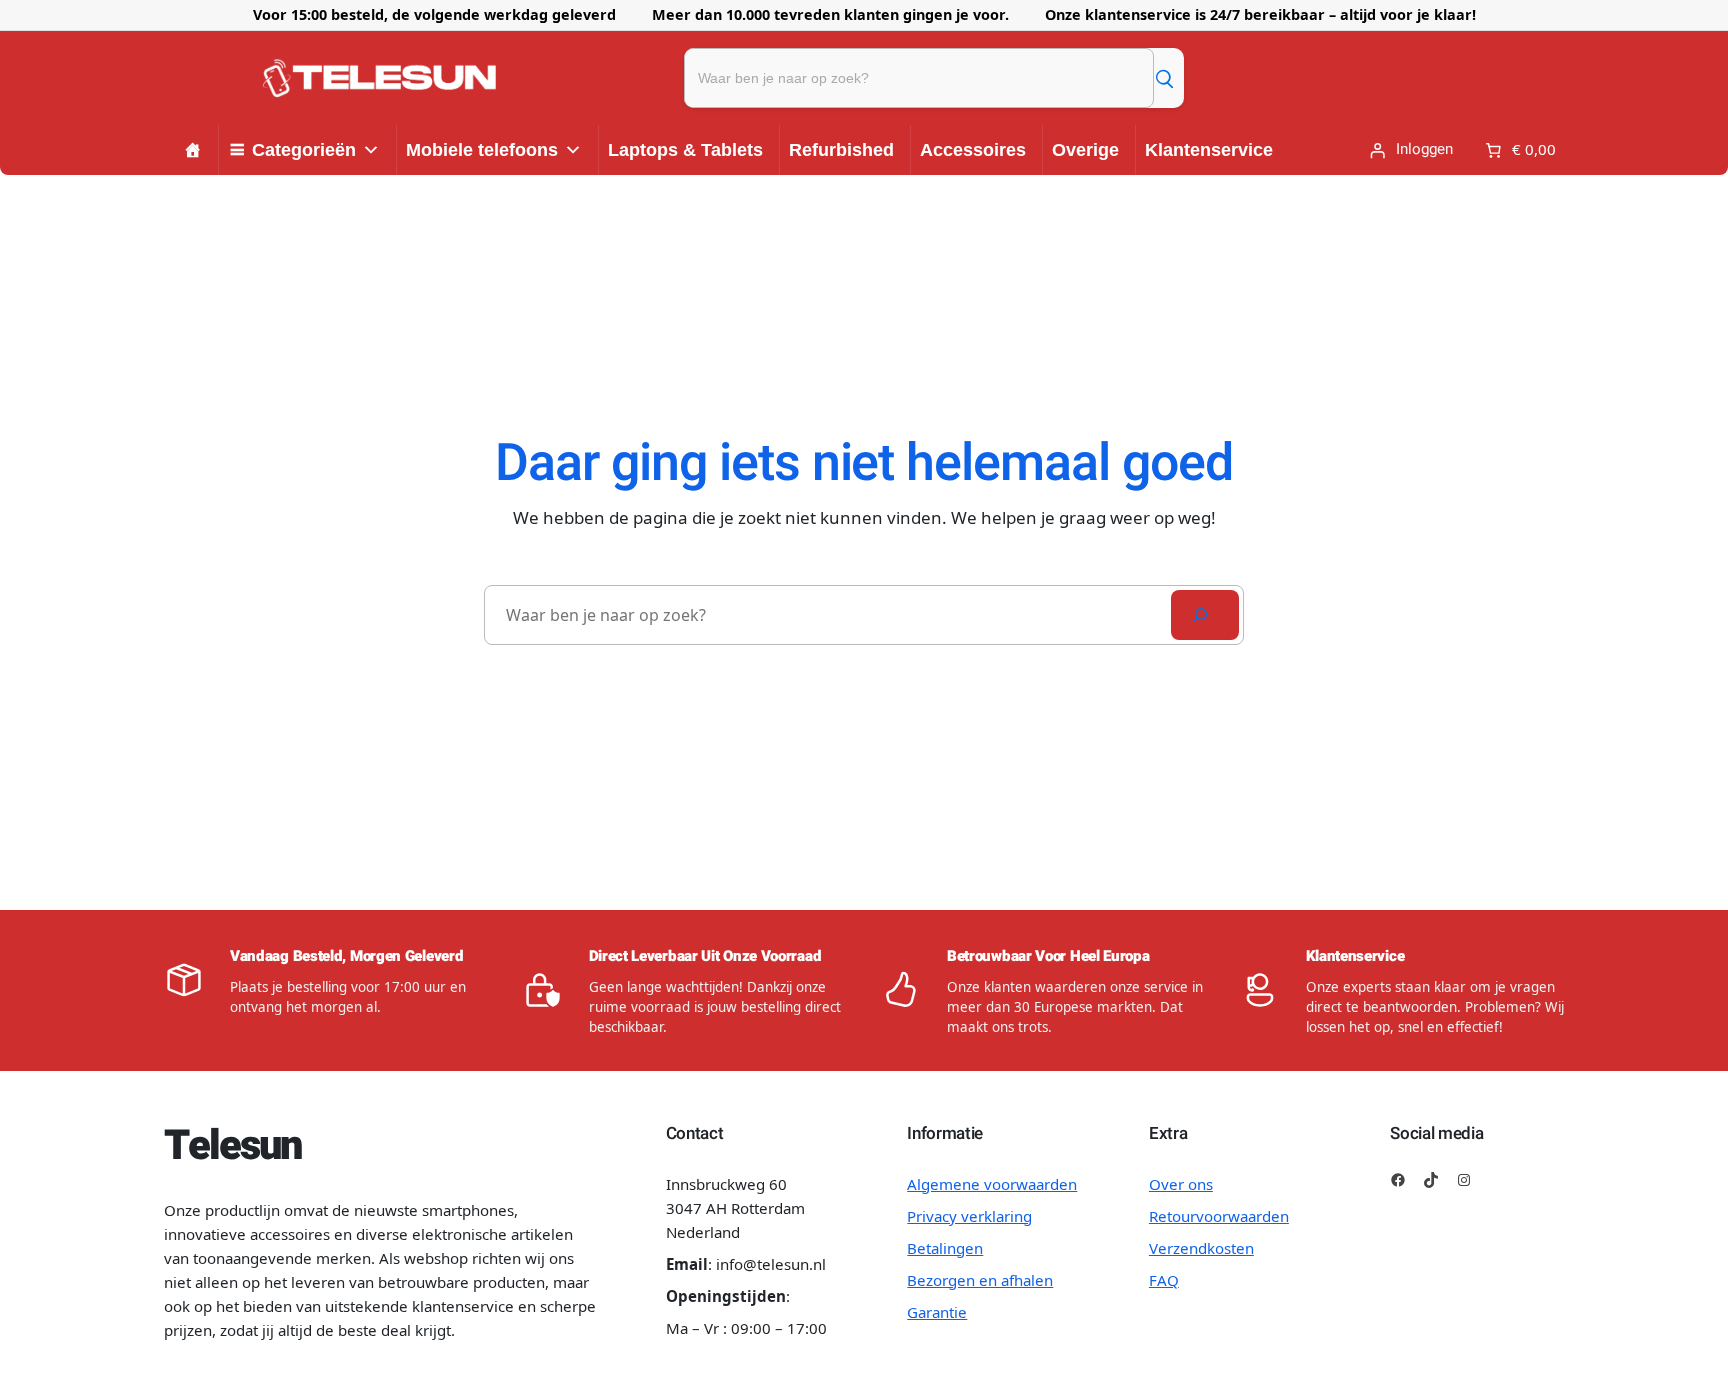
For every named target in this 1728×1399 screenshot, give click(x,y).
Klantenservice (1209, 150)
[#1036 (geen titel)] (193, 150)
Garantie (937, 1312)
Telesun (232, 1146)
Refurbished (841, 150)
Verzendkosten (1201, 1248)
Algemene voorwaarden (992, 1184)
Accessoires (973, 150)
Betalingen (945, 1248)
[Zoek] (1164, 78)
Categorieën (304, 150)
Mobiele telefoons (482, 150)
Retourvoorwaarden (1219, 1216)
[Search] (1205, 615)
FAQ (1164, 1280)
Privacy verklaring (969, 1216)
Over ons (1181, 1184)
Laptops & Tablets (685, 150)
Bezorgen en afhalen (980, 1280)
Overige (1085, 150)
